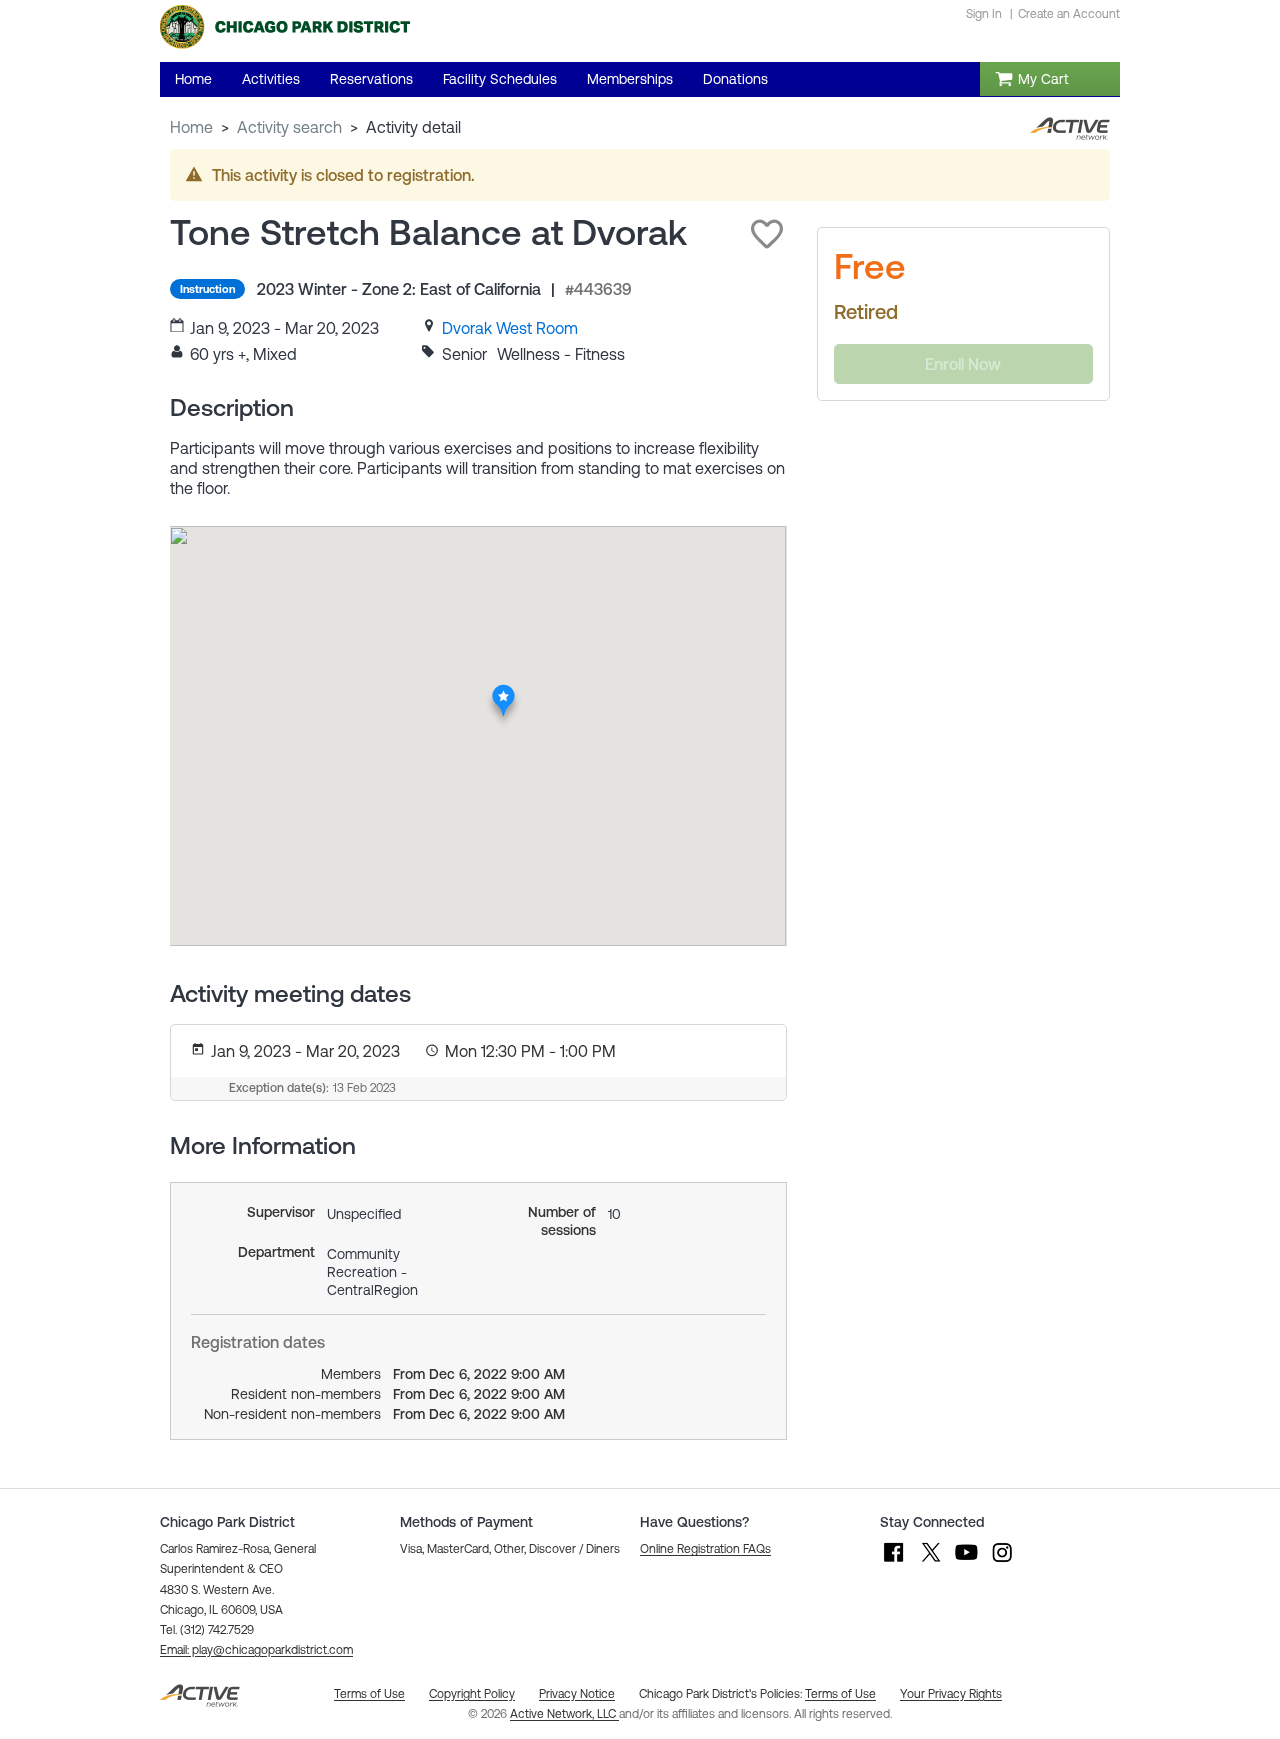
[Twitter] (930, 1562)
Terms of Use (840, 1694)
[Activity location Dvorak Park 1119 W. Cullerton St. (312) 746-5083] (503, 690)
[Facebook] (894, 1562)
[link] (510, 328)
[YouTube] (966, 1562)
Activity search (289, 127)
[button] (767, 234)
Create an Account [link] (1069, 14)
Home (191, 127)
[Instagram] (1002, 1562)
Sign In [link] (984, 14)
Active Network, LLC (564, 1714)
